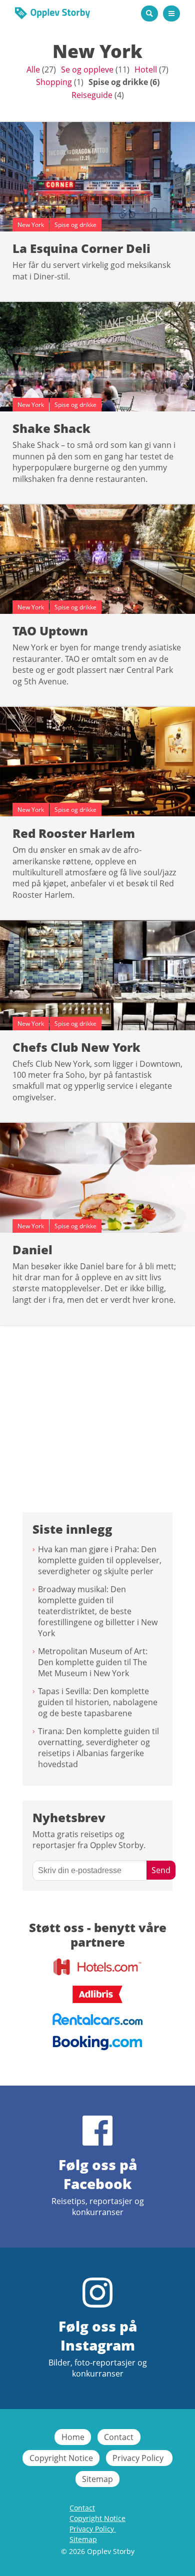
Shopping (54, 82)
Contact (119, 2437)
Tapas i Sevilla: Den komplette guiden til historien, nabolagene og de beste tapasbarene (98, 1702)
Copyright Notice (61, 2458)
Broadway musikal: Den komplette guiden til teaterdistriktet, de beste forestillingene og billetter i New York (98, 1611)
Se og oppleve (87, 69)
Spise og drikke (118, 82)
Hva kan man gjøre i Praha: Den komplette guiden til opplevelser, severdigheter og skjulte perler (100, 1560)
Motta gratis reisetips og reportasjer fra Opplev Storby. (89, 1840)
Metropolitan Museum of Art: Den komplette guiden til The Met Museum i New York (93, 1662)
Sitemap (97, 2479)
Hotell (146, 69)
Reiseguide (92, 95)
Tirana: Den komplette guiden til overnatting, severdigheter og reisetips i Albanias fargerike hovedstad (98, 1748)
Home (73, 2437)
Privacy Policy (139, 2458)
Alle (33, 69)
